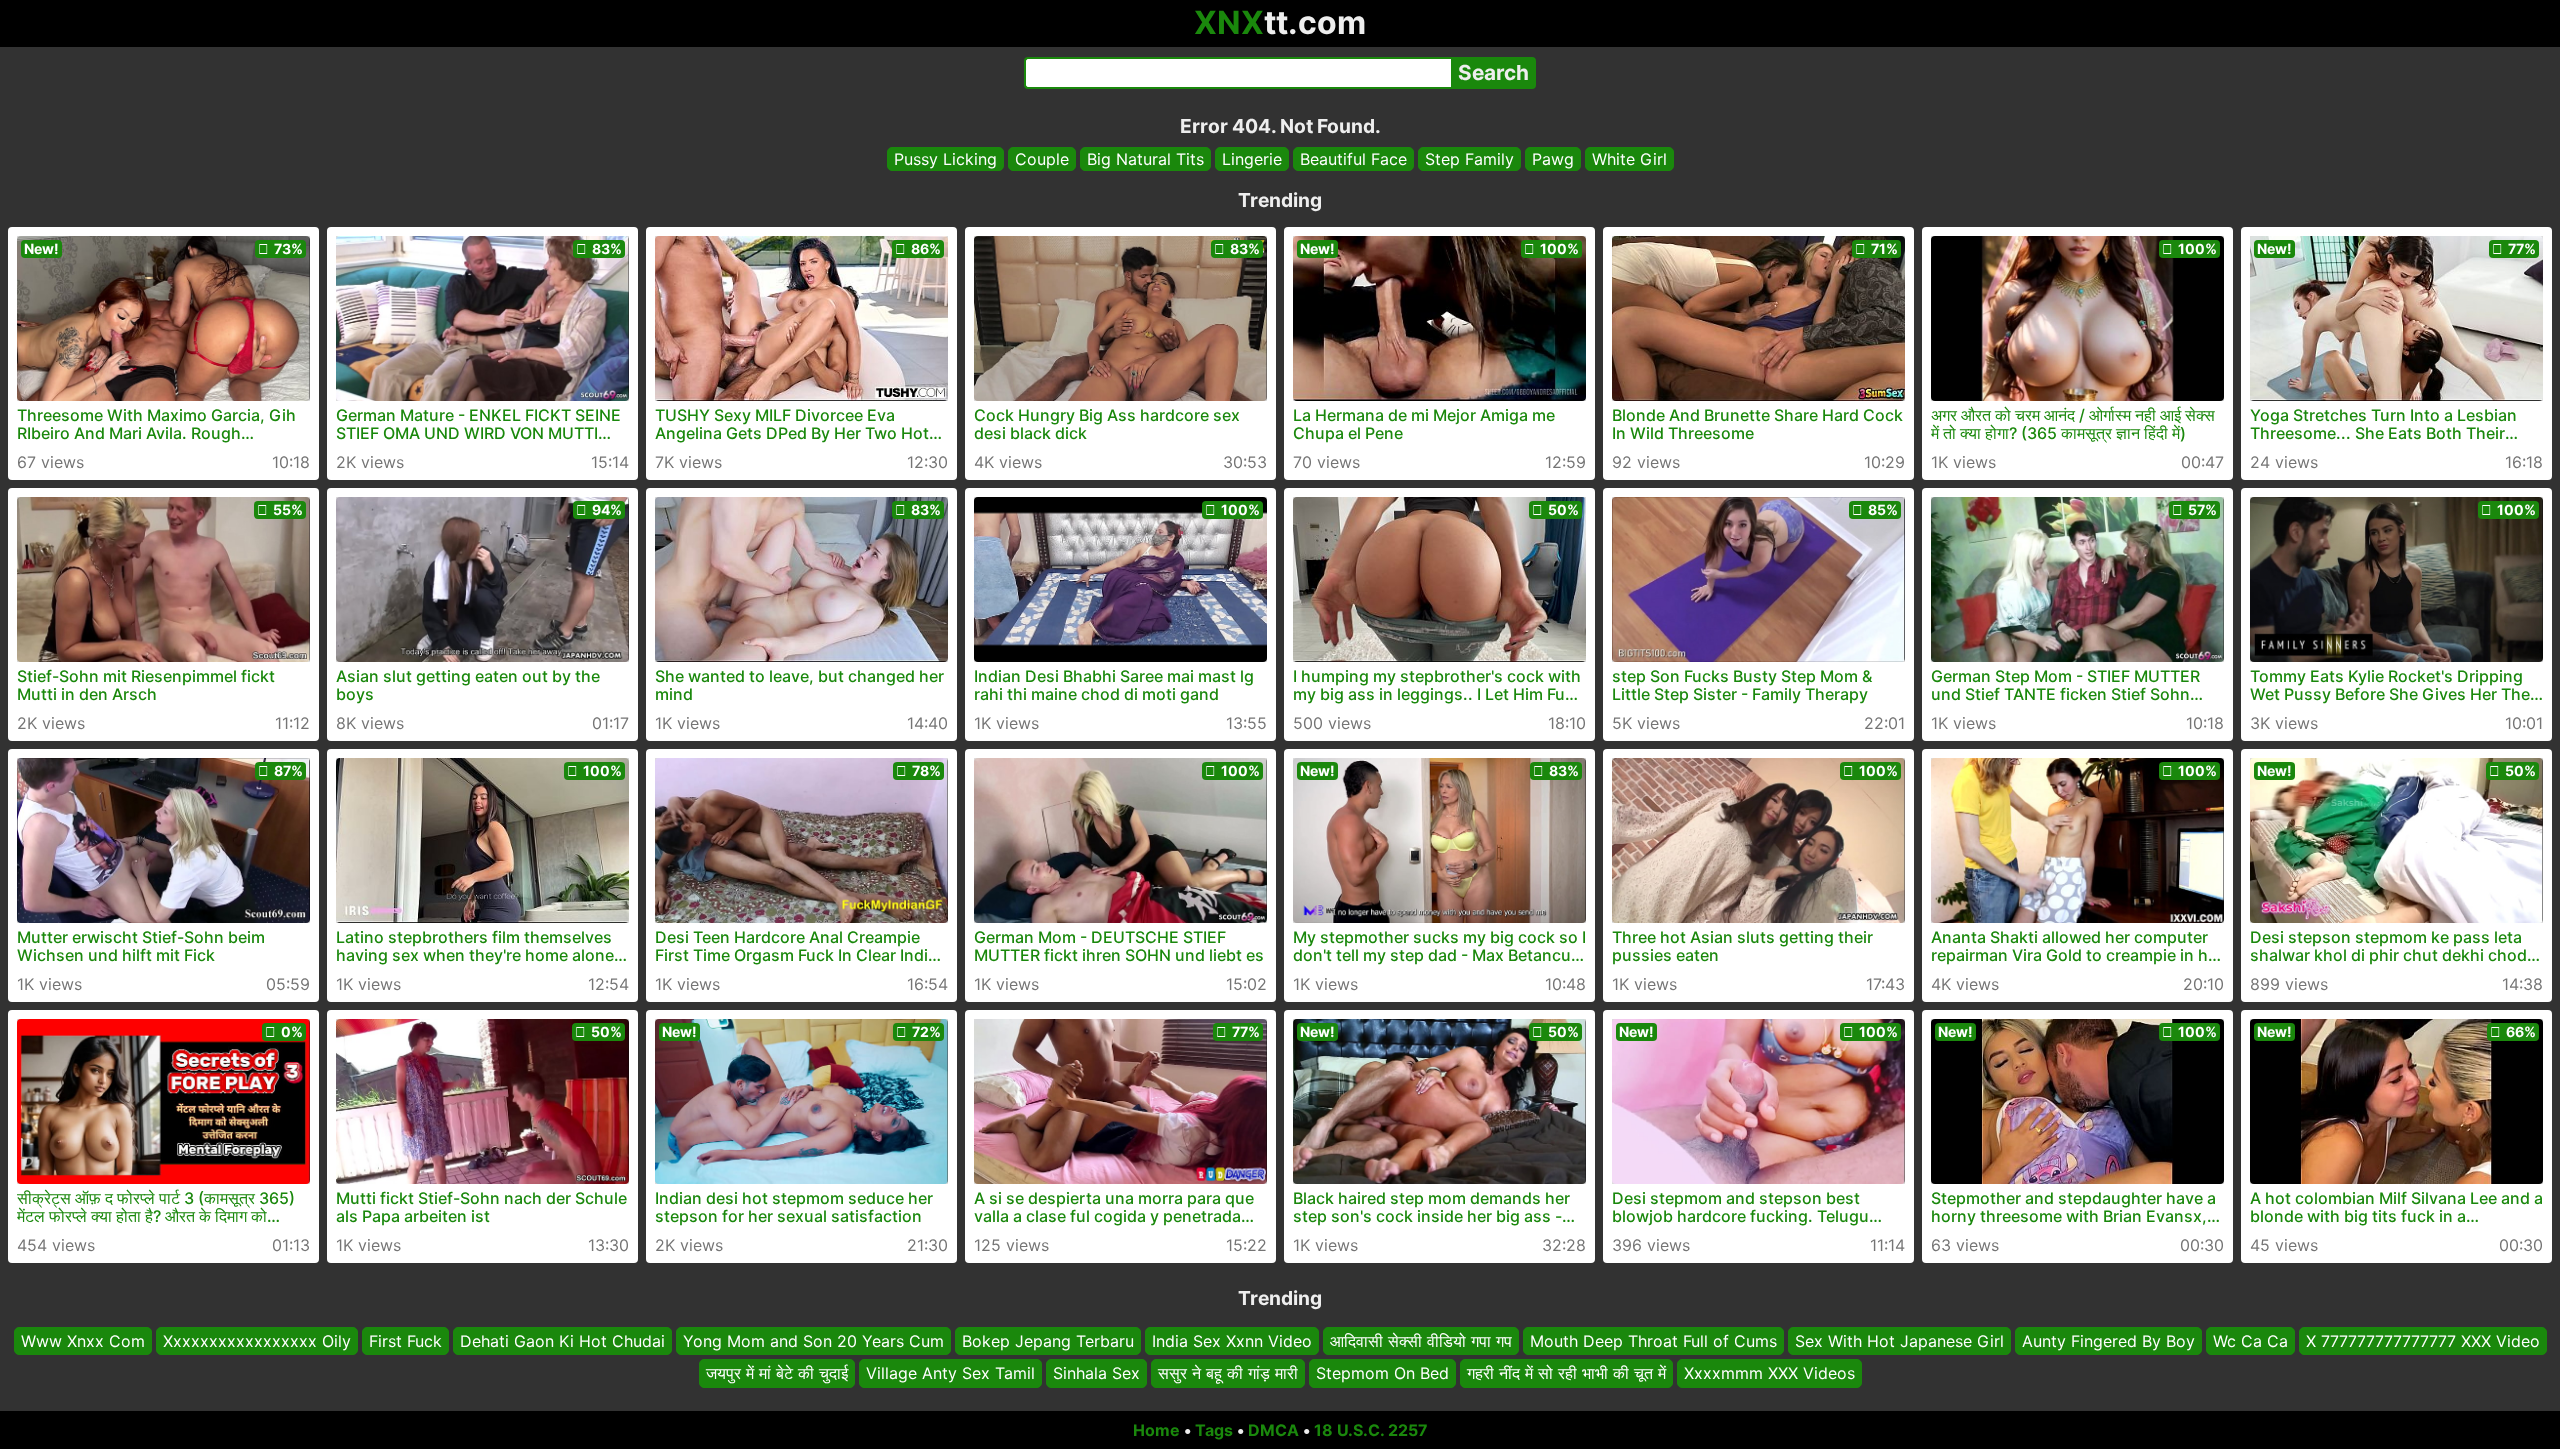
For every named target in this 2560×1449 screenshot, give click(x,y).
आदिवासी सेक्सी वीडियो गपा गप (1421, 1341)
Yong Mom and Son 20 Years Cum (813, 1341)
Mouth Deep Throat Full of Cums (1653, 1341)
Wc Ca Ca (2250, 1341)
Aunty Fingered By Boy (2108, 1341)
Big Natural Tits (1145, 159)
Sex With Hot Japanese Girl (1899, 1341)
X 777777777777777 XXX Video (2423, 1341)
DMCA (1273, 1430)
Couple (1042, 159)
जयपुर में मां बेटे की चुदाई (777, 1374)
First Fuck (405, 1341)
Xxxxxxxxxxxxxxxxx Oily (257, 1341)
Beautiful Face (1353, 159)
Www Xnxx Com (83, 1341)
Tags (1214, 1430)
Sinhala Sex (1096, 1374)
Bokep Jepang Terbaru (1048, 1341)
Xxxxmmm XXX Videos (1769, 1374)
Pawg (1553, 159)
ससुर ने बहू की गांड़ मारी (1228, 1374)
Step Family (1469, 159)
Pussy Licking (945, 159)
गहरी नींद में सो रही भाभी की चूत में (1566, 1374)
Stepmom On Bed (1382, 1374)
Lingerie (1252, 159)
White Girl (1629, 159)
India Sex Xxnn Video (1232, 1341)
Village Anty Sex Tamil (950, 1374)
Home (1156, 1430)
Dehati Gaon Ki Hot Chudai (562, 1341)
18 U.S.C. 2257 (1371, 1430)
